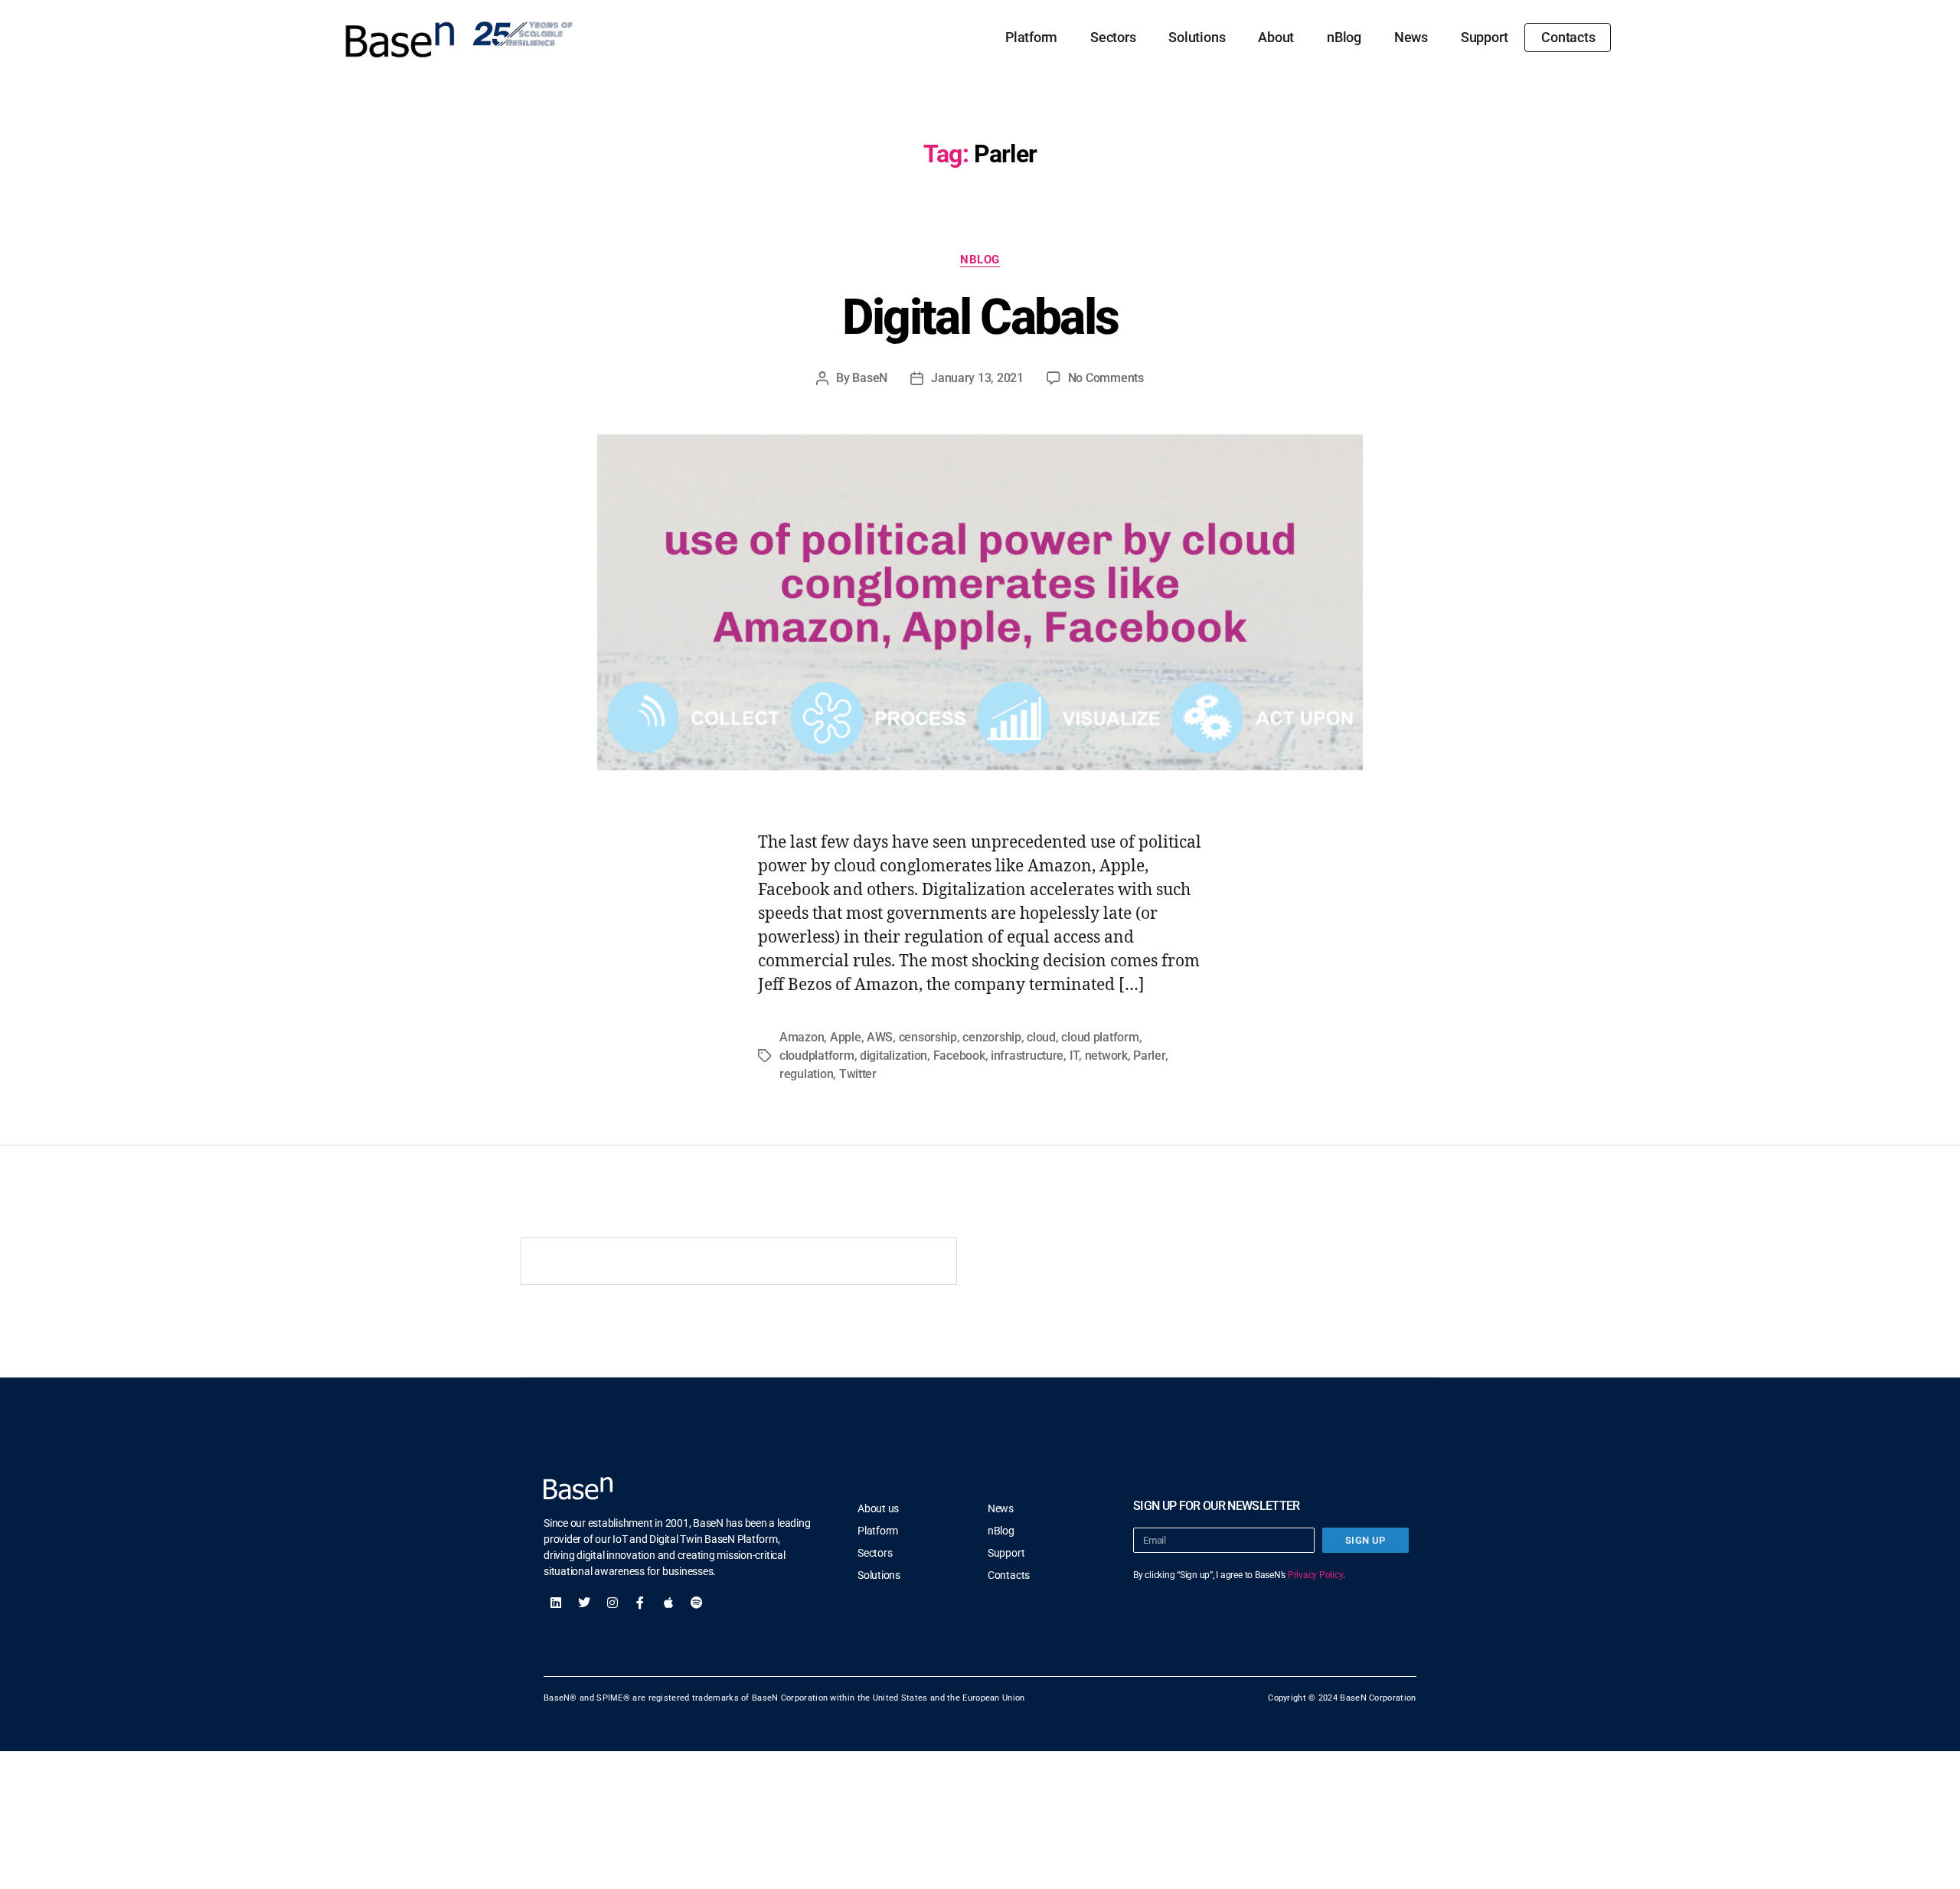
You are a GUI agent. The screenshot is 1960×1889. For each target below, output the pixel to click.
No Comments (1106, 378)
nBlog (1344, 37)
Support (1484, 37)
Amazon (802, 1037)
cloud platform (1100, 1037)
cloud (1041, 1037)
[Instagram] (612, 1603)
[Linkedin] (556, 1603)
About (1276, 37)
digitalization (893, 1056)
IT (1074, 1056)
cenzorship (991, 1037)
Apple (846, 1037)
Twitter (858, 1074)
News (1411, 37)
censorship (928, 1037)
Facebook (959, 1056)
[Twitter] (584, 1603)
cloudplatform (817, 1056)
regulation (806, 1074)
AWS (880, 1037)
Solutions (1197, 37)
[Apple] (668, 1603)
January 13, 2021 (977, 378)
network (1106, 1056)
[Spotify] (697, 1603)
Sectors (1113, 37)
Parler (1149, 1056)
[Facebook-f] (640, 1603)
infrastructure (1027, 1056)
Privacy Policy (1315, 1575)
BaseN (870, 378)
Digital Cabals (980, 317)
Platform (1031, 37)
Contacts (1568, 37)
